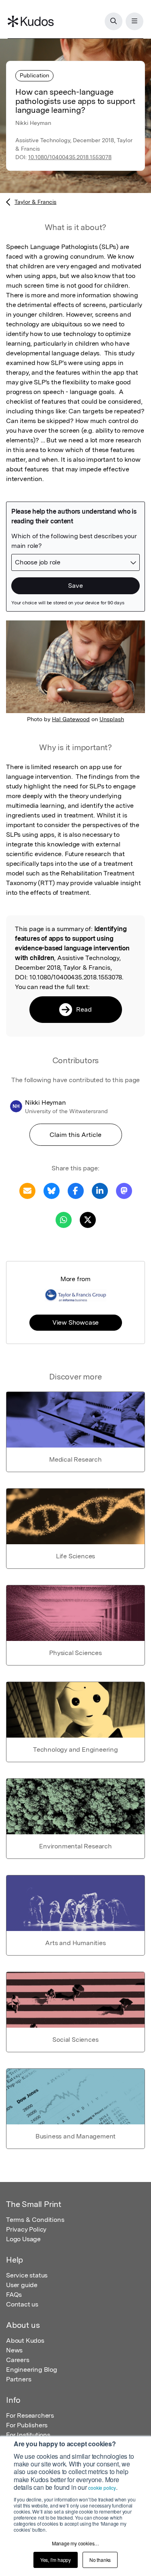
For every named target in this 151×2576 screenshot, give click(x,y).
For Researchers (30, 2415)
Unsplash (112, 719)
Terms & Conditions (35, 2220)
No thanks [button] (100, 2560)
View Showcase (75, 1322)
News (14, 2350)
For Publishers (27, 2425)
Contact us (22, 2304)
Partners (19, 2379)
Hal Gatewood (71, 719)
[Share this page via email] (27, 1190)
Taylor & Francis (35, 202)
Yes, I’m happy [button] (56, 2560)
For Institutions (28, 2435)
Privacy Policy (26, 2229)
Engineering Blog (32, 2370)
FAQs (14, 2295)
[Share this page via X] (88, 1219)
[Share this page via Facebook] (76, 1190)
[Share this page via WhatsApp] (64, 1219)
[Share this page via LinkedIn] (100, 1190)
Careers (18, 2360)
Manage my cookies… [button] (75, 2543)
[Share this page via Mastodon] (124, 1190)
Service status (27, 2275)
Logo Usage (23, 2239)
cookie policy (102, 2488)
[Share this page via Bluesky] (52, 1190)
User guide (22, 2285)
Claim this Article (75, 1135)
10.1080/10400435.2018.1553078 (70, 157)
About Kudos (25, 2341)
